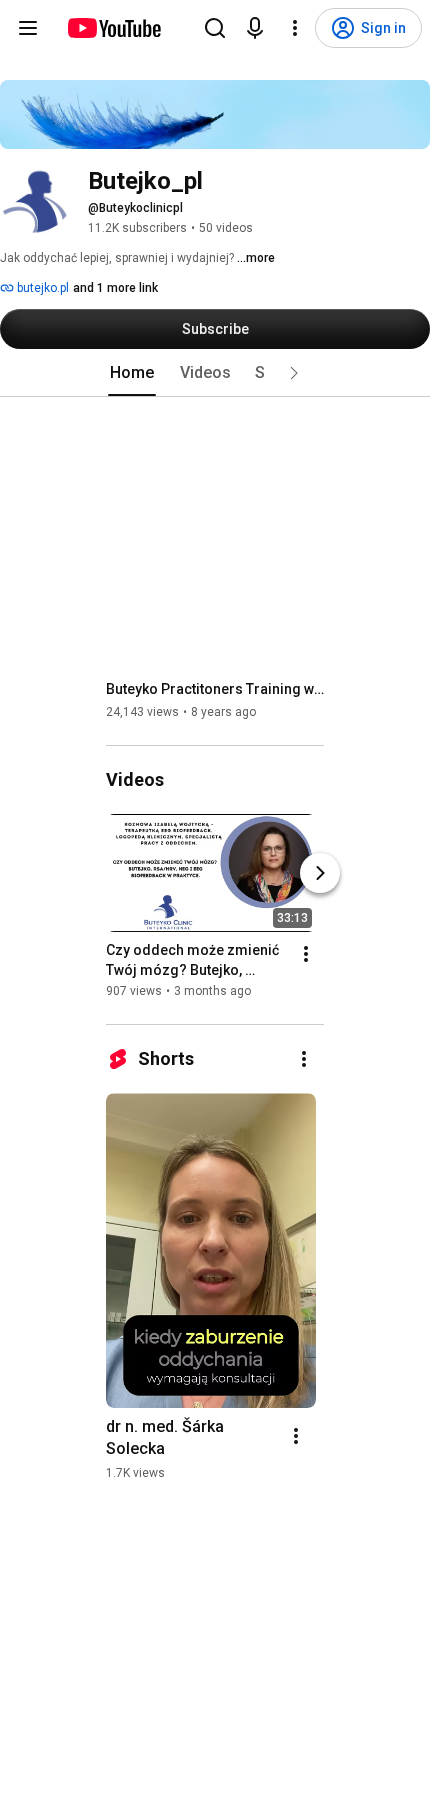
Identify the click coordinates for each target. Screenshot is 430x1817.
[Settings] (295, 28)
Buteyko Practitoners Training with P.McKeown (215, 689)
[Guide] (28, 28)
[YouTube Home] (113, 28)
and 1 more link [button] (115, 288)
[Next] (320, 873)
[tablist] (215, 373)
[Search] (215, 28)
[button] (294, 373)
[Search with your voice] (255, 28)
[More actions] (306, 954)
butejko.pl (41, 288)
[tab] (132, 373)
